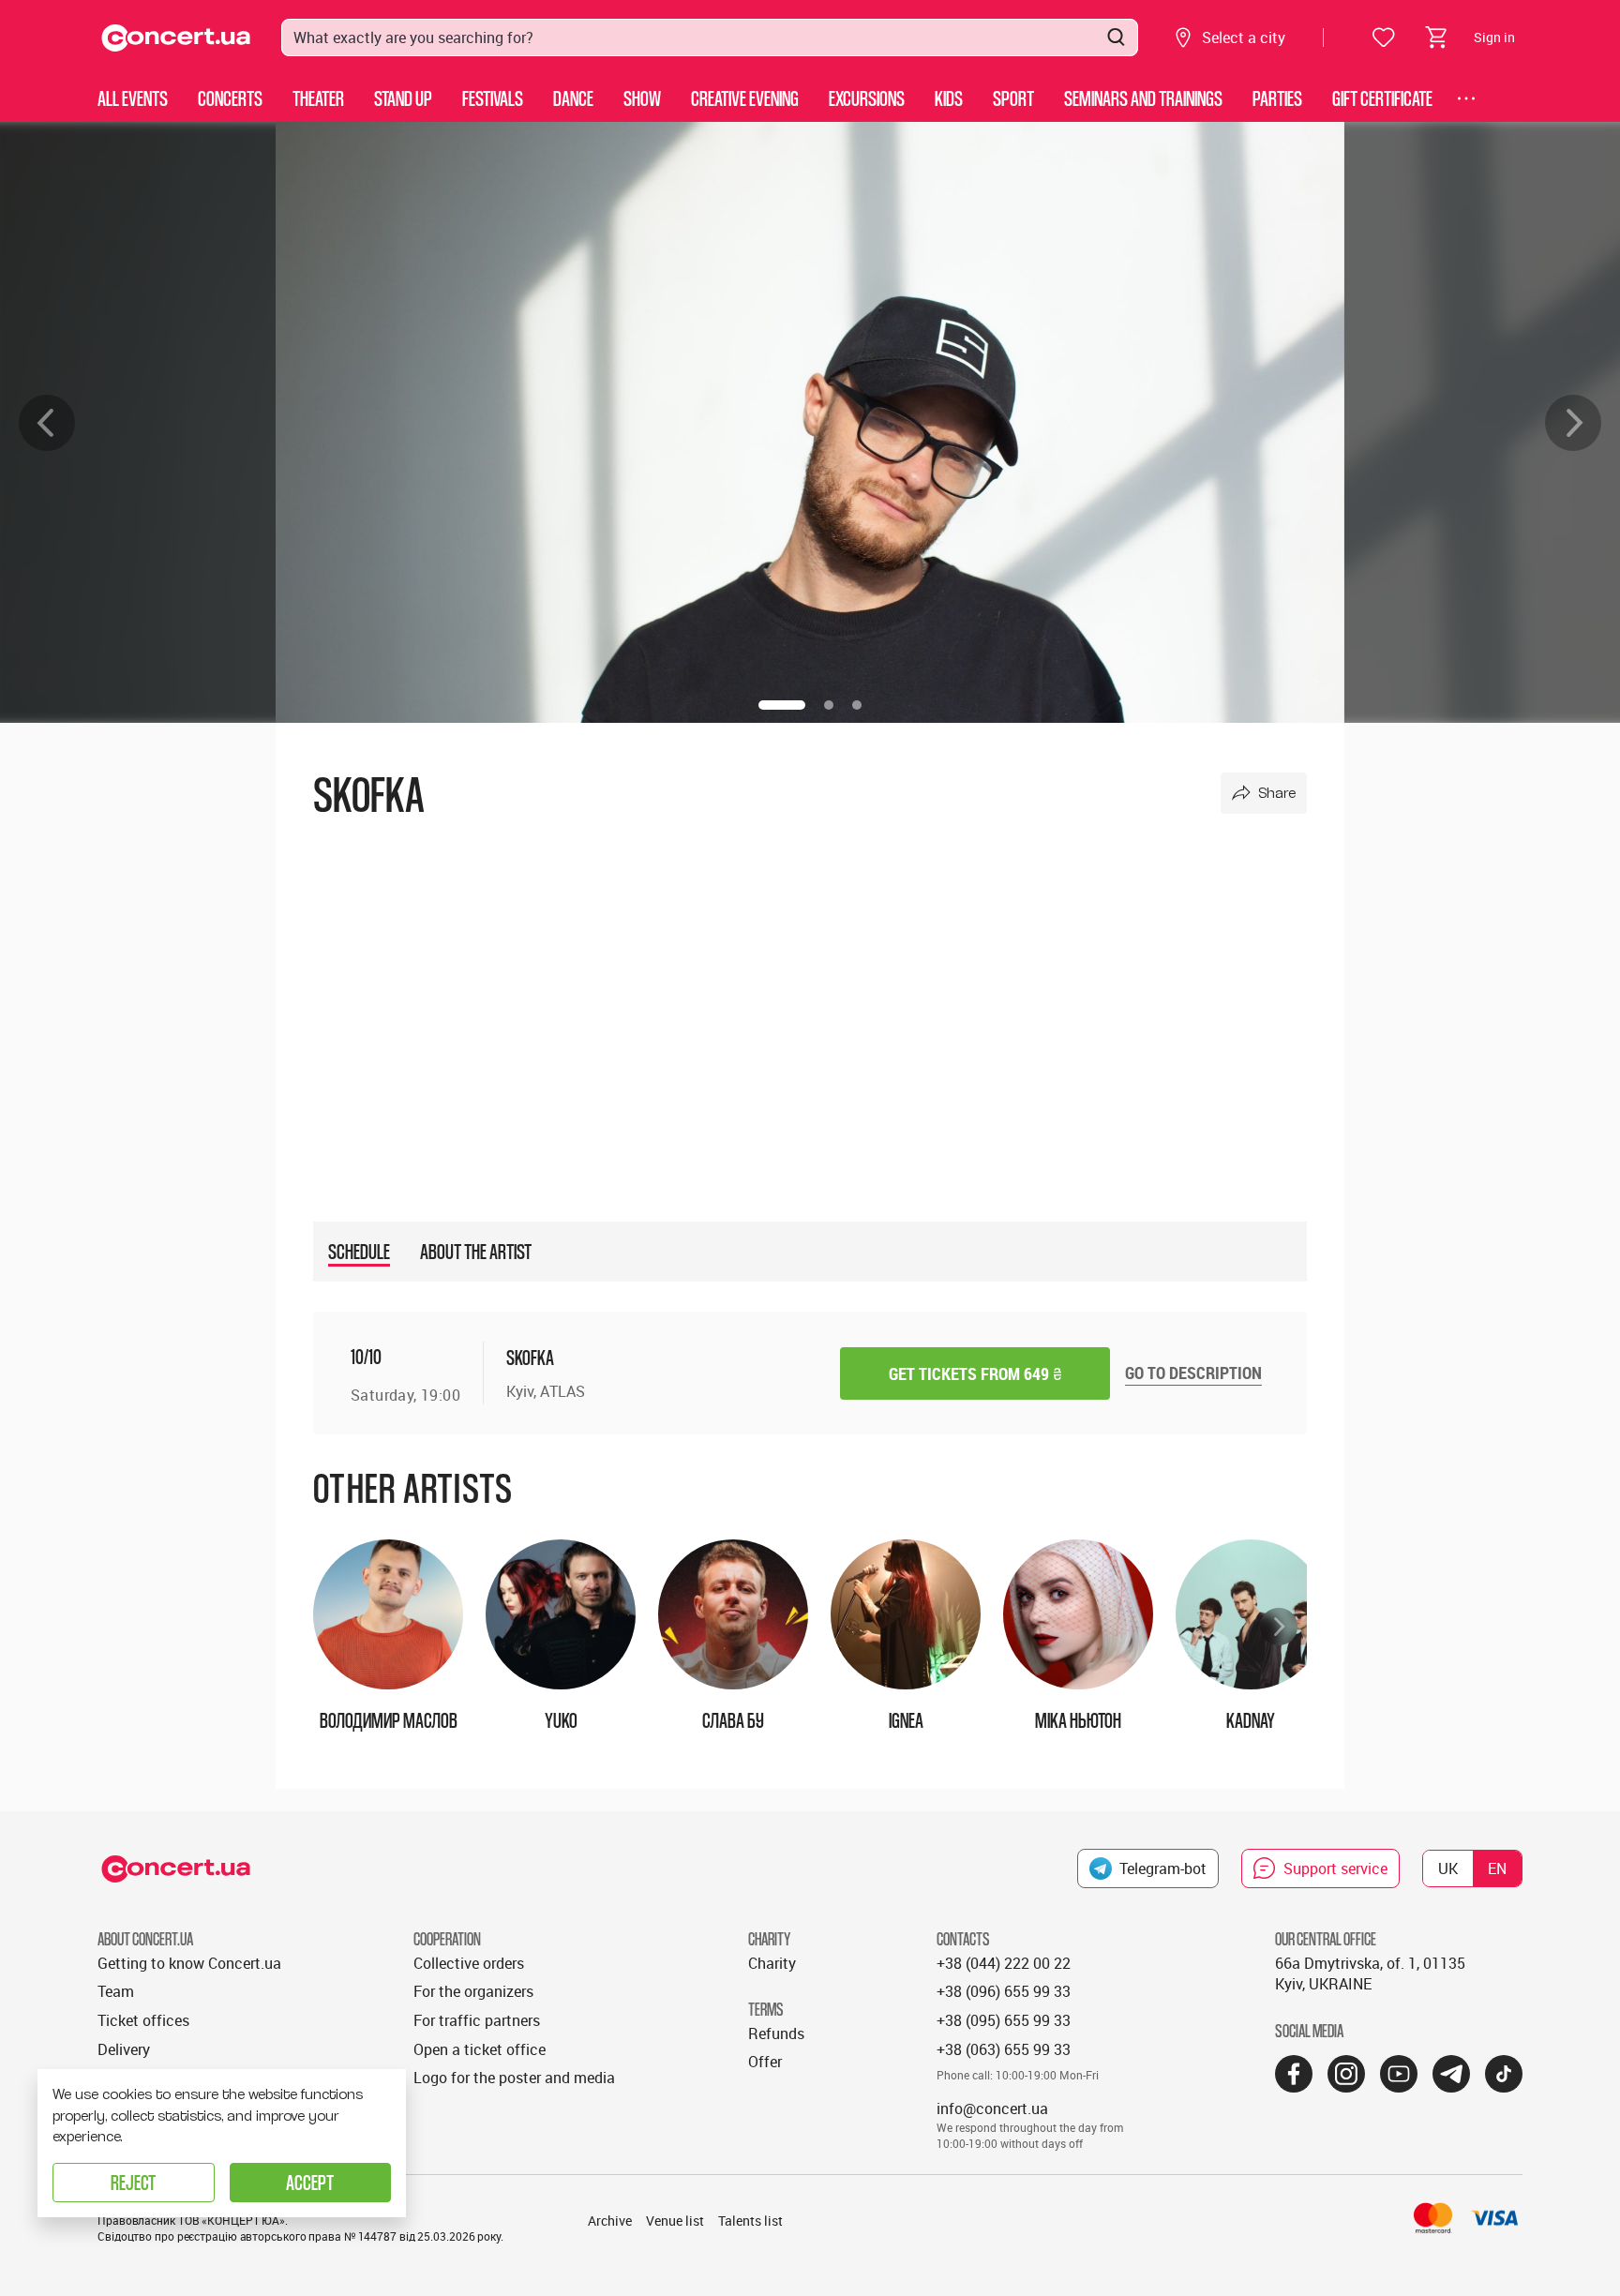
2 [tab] (829, 705)
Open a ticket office (480, 2049)
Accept (310, 2182)
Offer (765, 2062)
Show (642, 98)
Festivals (493, 98)
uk (1448, 1868)
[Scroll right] (1279, 1627)
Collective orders (469, 1963)
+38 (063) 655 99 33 (1004, 2049)
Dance (573, 98)
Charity (772, 1963)
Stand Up (403, 98)
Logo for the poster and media (514, 2078)
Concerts (230, 98)
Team (116, 1991)
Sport (1013, 98)
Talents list (750, 2221)
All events (133, 98)
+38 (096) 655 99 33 (1004, 1991)
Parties (1277, 98)
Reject (133, 2182)
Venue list (675, 2221)
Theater (318, 98)
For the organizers (473, 1991)
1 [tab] (782, 705)
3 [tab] (857, 705)
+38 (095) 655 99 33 (1004, 2020)
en (1497, 1868)
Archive (610, 2221)
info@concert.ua (992, 2108)
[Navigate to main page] (176, 38)
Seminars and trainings (1143, 98)
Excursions (867, 98)
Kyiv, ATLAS (546, 1391)
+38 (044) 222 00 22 (1004, 1963)
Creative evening (745, 98)
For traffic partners (477, 2020)
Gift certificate (1382, 98)
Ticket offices (143, 2020)
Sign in (1494, 37)
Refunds (776, 2033)
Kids (949, 98)
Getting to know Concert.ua (189, 1963)
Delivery (124, 2049)
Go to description (1193, 1373)
